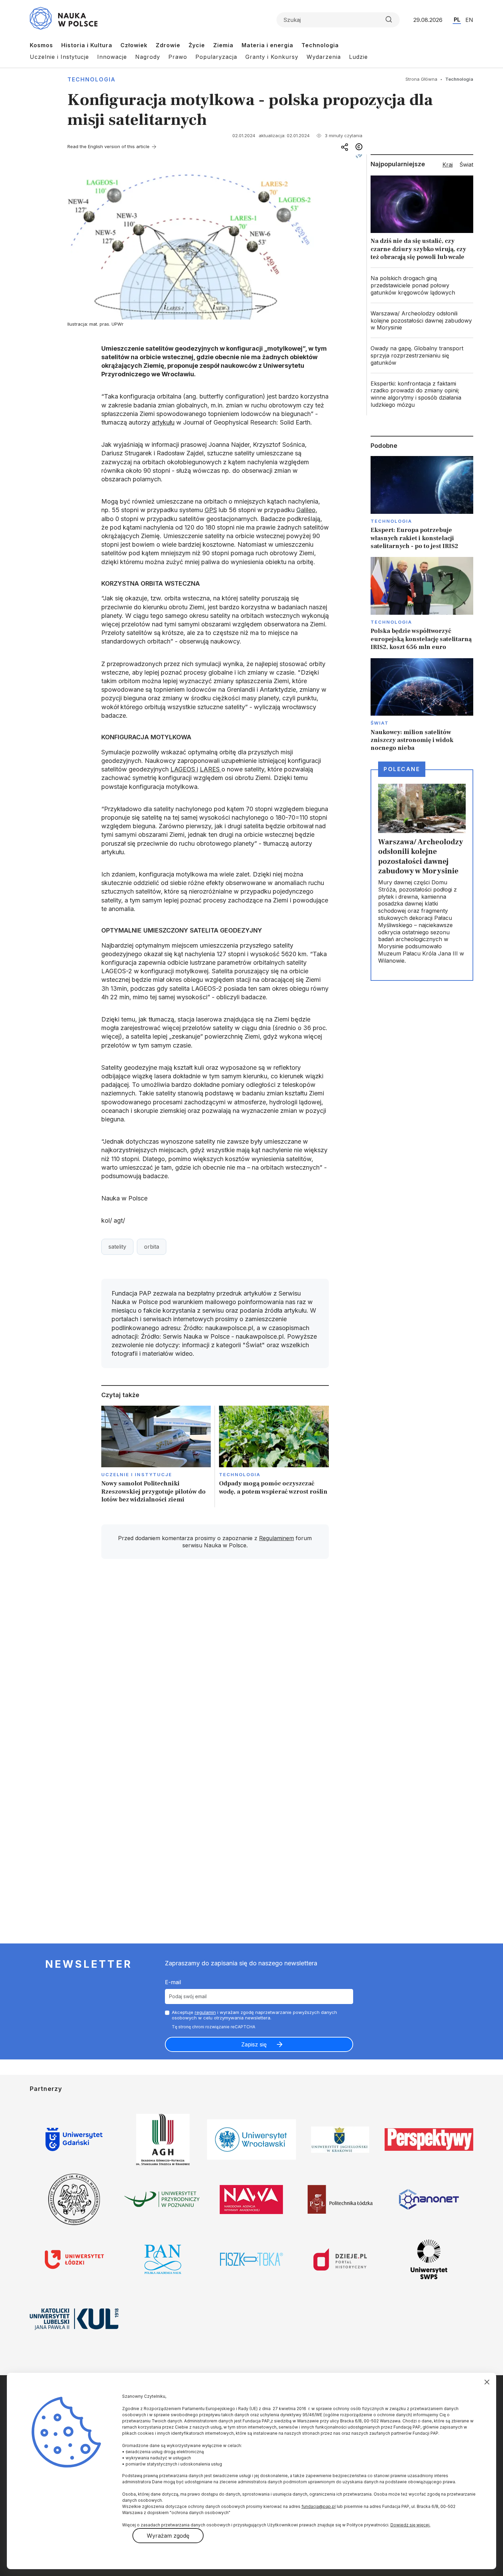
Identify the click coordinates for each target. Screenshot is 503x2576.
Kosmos (41, 45)
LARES (211, 769)
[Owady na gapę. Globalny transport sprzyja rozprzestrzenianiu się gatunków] (422, 355)
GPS (211, 510)
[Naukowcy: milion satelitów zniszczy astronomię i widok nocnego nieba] (422, 705)
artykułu (163, 422)
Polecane (402, 769)
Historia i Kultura (87, 45)
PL (457, 19)
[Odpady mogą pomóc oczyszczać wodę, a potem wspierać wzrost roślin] (274, 1456)
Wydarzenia (324, 57)
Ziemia (223, 45)
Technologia (320, 45)
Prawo (178, 57)
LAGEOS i (184, 769)
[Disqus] (215, 1662)
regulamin (205, 2012)
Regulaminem (276, 1538)
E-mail (173, 1982)
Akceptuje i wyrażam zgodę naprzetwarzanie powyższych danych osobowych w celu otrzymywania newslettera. (254, 2015)
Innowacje (112, 57)
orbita (152, 1247)
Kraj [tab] (448, 165)
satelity (117, 1247)
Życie (197, 45)
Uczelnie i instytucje (137, 1474)
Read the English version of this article (108, 146)
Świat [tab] (466, 165)
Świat (380, 723)
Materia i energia (267, 45)
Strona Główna (421, 79)
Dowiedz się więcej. (410, 2525)
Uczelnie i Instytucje (59, 57)
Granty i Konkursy (272, 57)
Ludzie (358, 57)
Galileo (306, 510)
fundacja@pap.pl (319, 2506)
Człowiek (134, 45)
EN (469, 20)
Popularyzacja (216, 57)
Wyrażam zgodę (168, 2536)
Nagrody (148, 57)
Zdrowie (168, 45)
